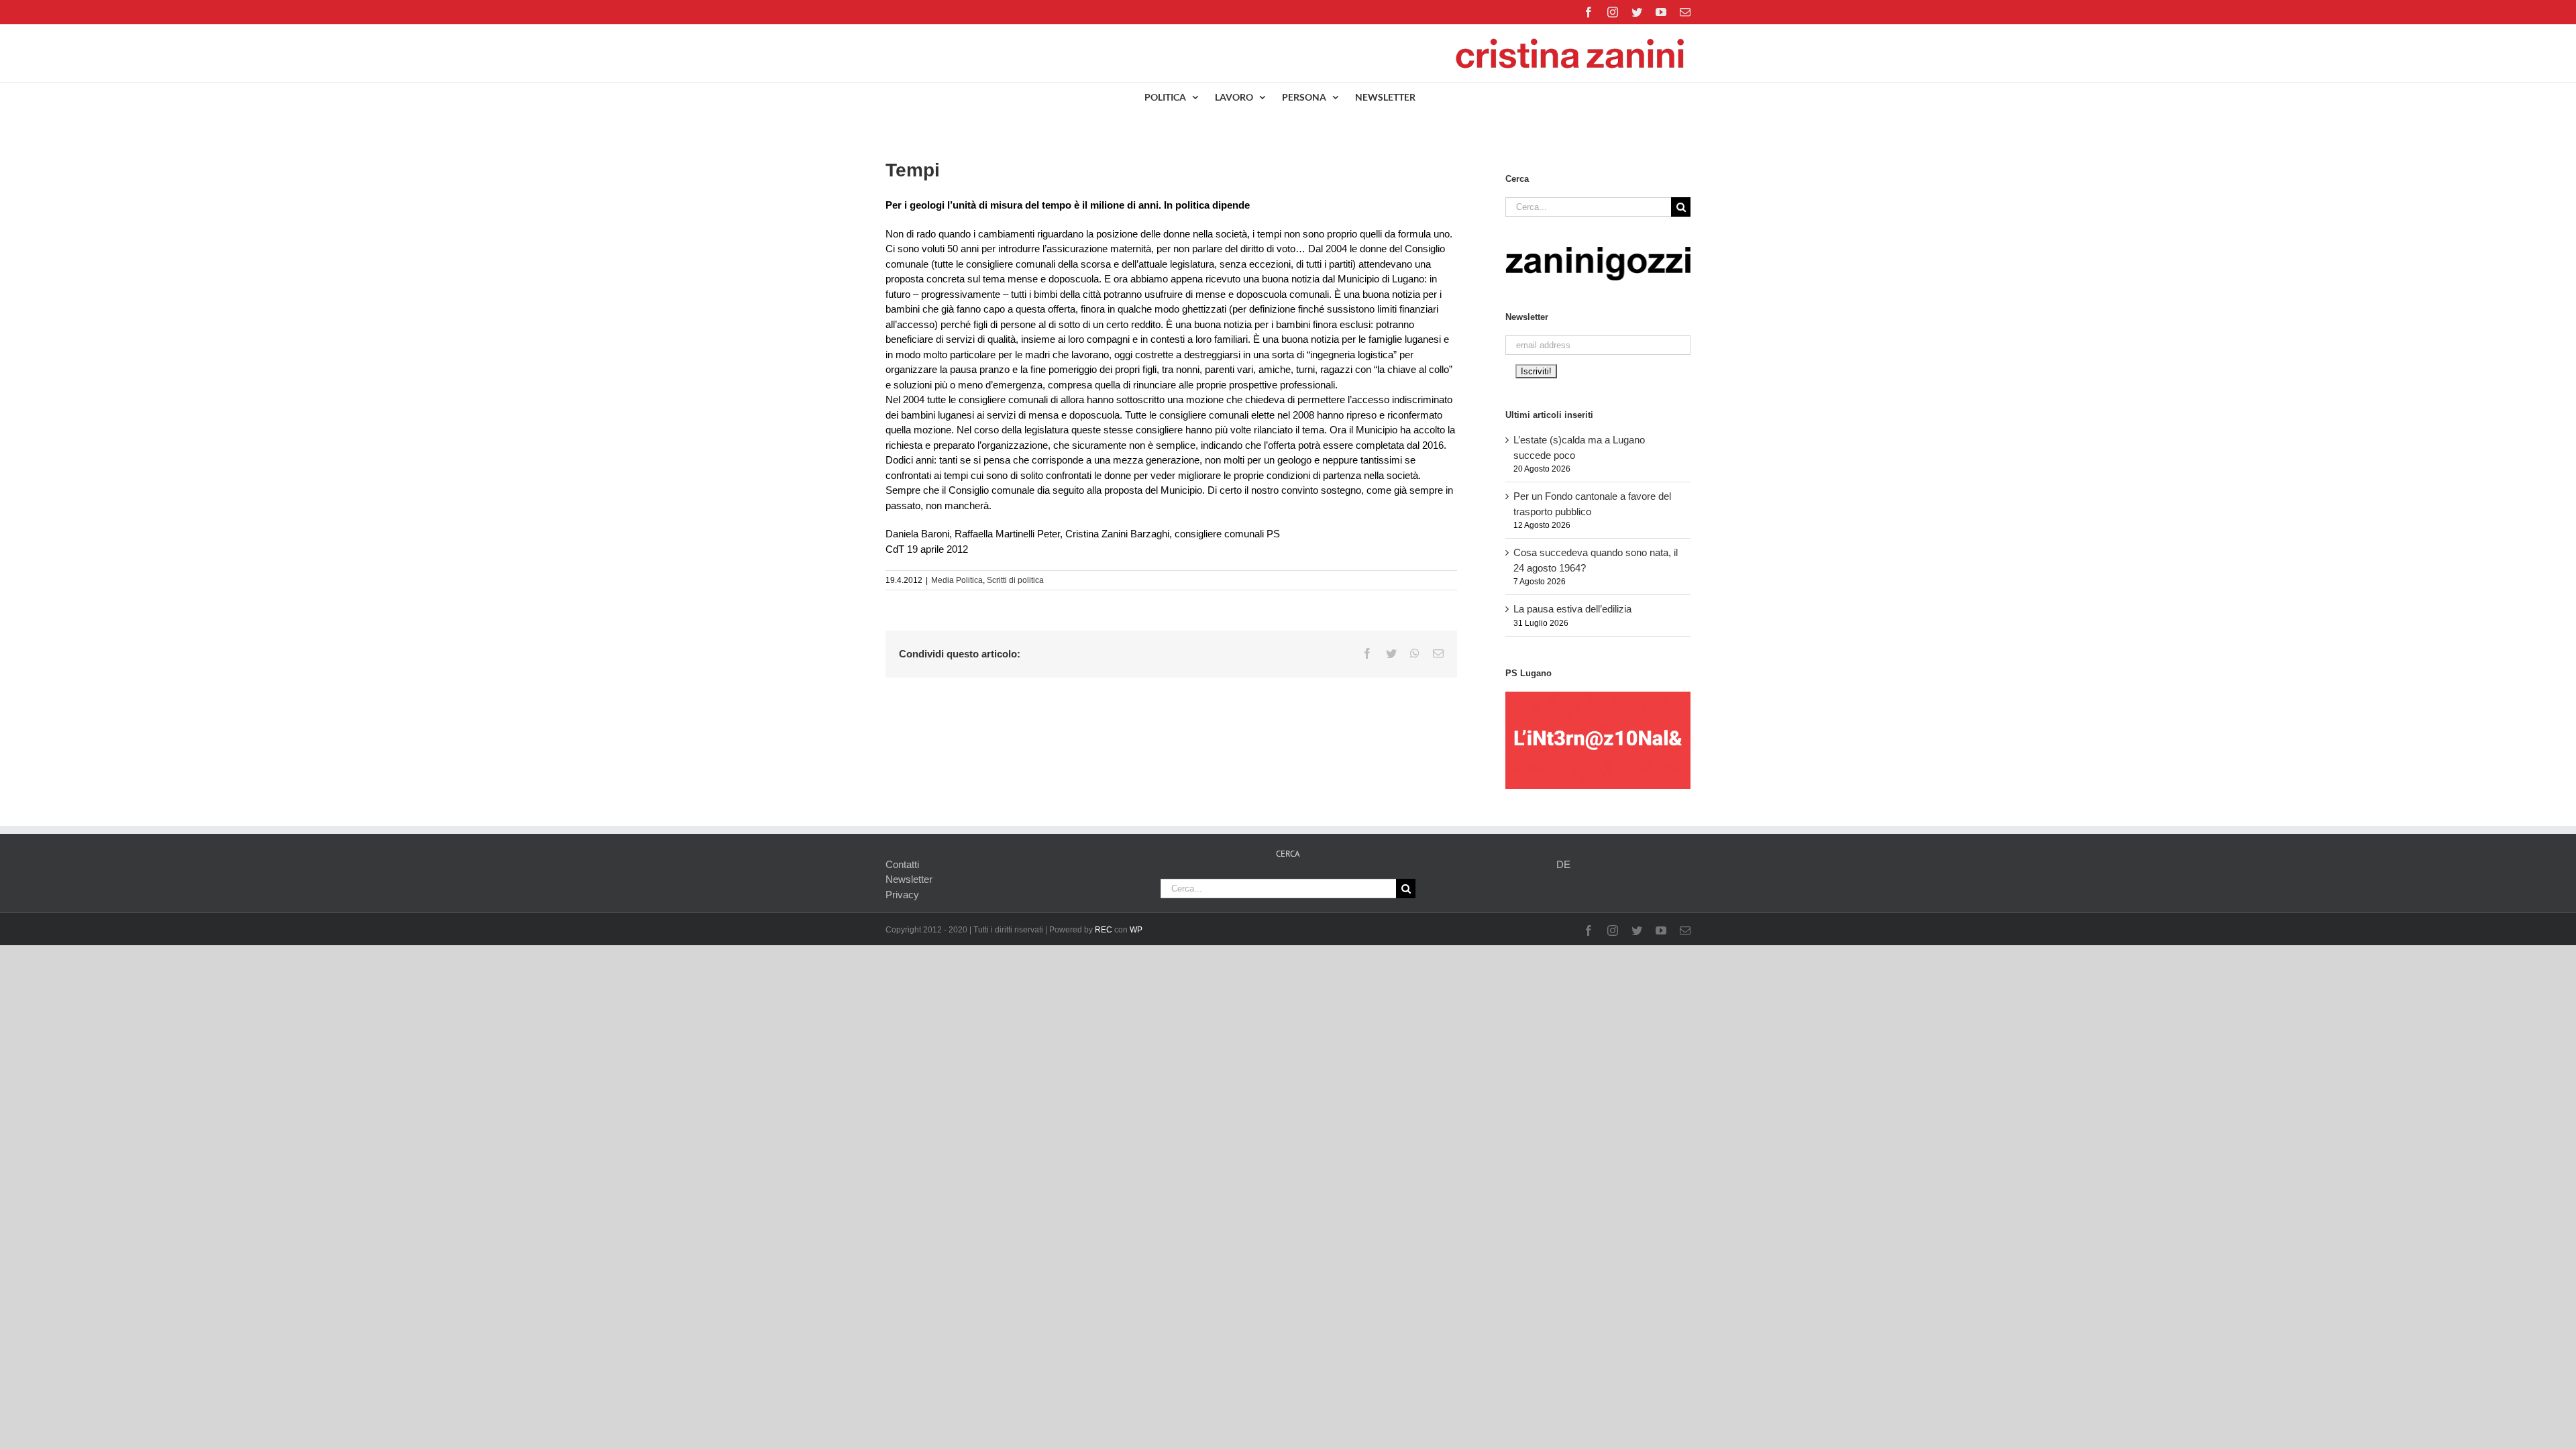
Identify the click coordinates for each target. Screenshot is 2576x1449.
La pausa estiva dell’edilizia (1572, 609)
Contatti (902, 864)
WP (1136, 930)
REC (1104, 930)
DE (1563, 864)
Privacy (902, 895)
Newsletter (909, 879)
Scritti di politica (1015, 580)
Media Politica (957, 580)
